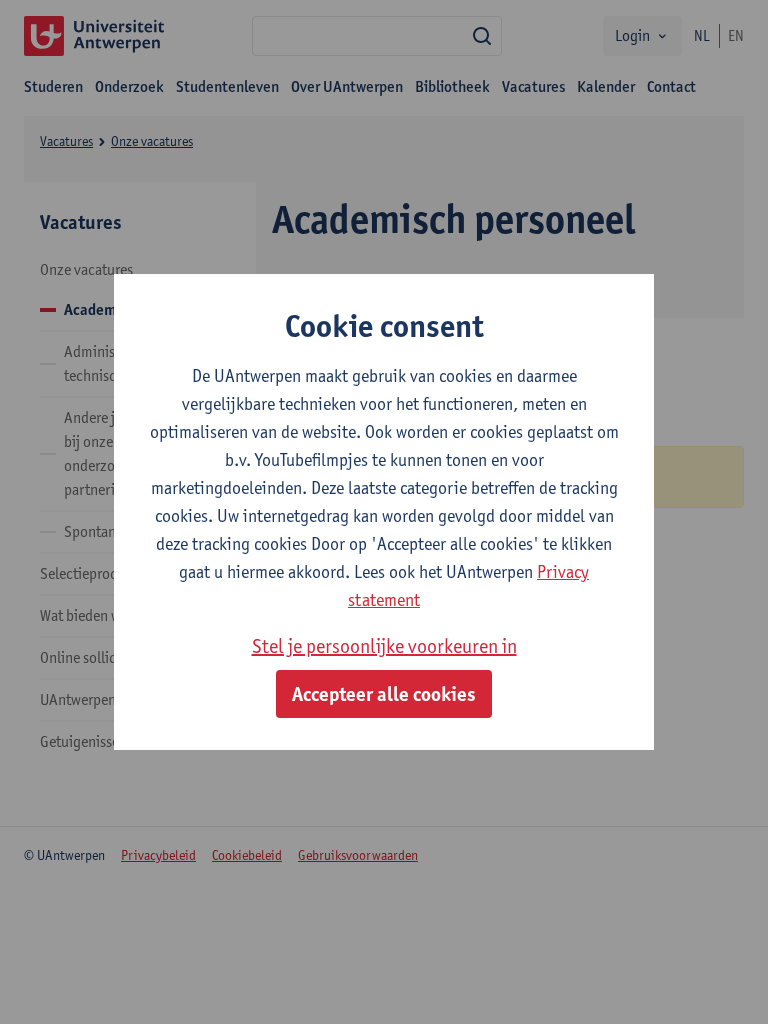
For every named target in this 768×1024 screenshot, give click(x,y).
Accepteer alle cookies (384, 694)
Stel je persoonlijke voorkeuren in (384, 646)
